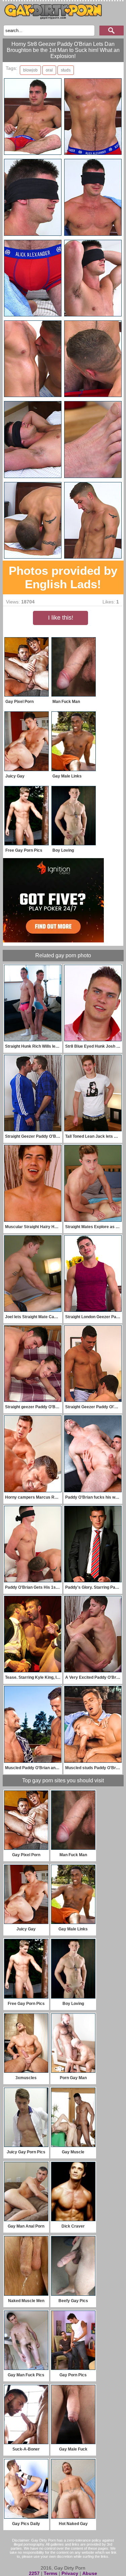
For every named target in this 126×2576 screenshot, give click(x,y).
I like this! (61, 618)
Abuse (90, 2573)
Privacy (70, 2573)
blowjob (30, 70)
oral (49, 70)
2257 (34, 2573)
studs (66, 70)
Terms (51, 2573)
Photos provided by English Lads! (63, 577)
